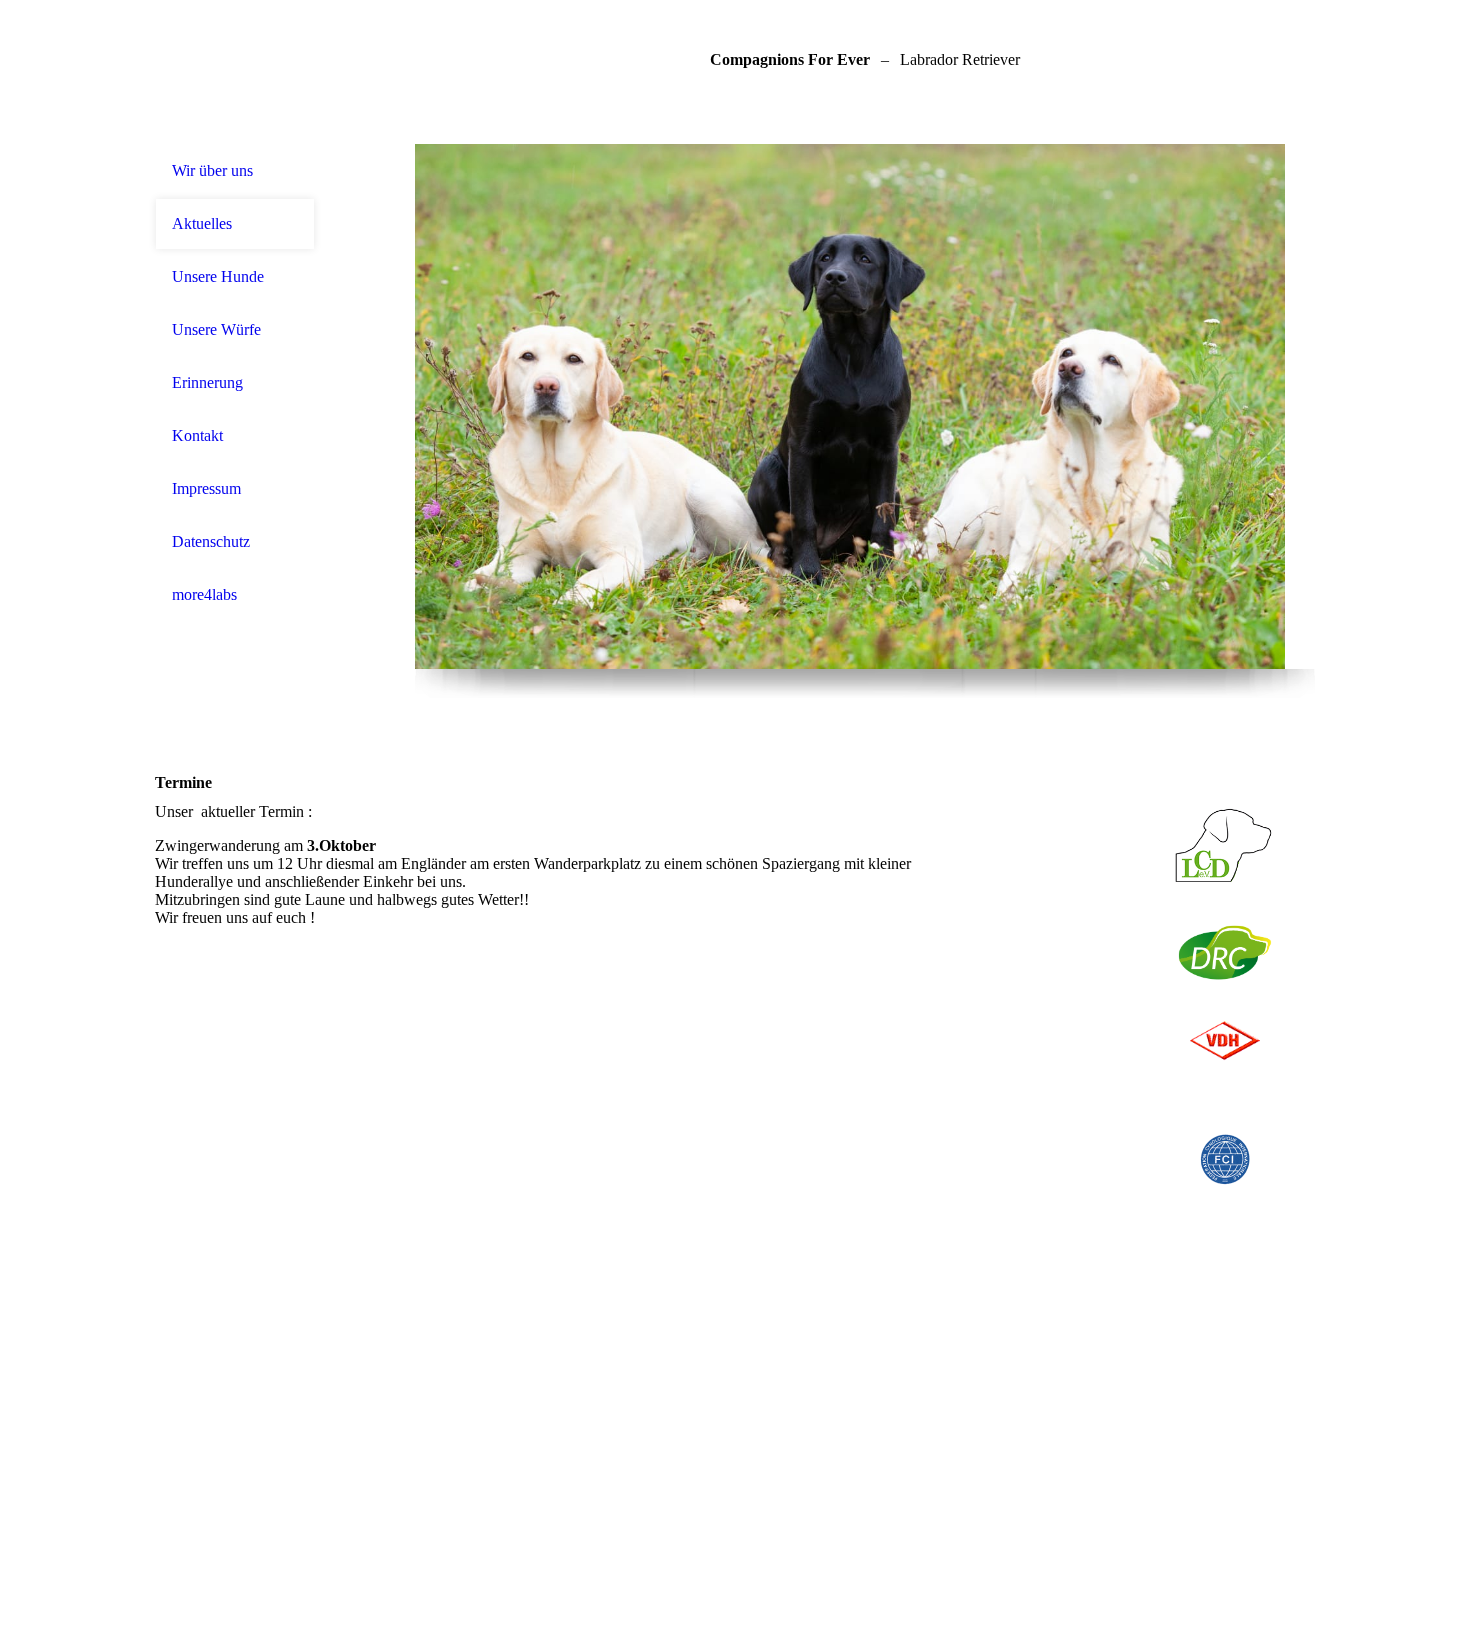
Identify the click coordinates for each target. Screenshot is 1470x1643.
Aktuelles (202, 223)
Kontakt (197, 435)
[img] (865, 406)
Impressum (206, 488)
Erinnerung (207, 382)
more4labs (204, 594)
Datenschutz (211, 541)
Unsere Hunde (218, 276)
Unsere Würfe (216, 329)
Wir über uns (212, 170)
